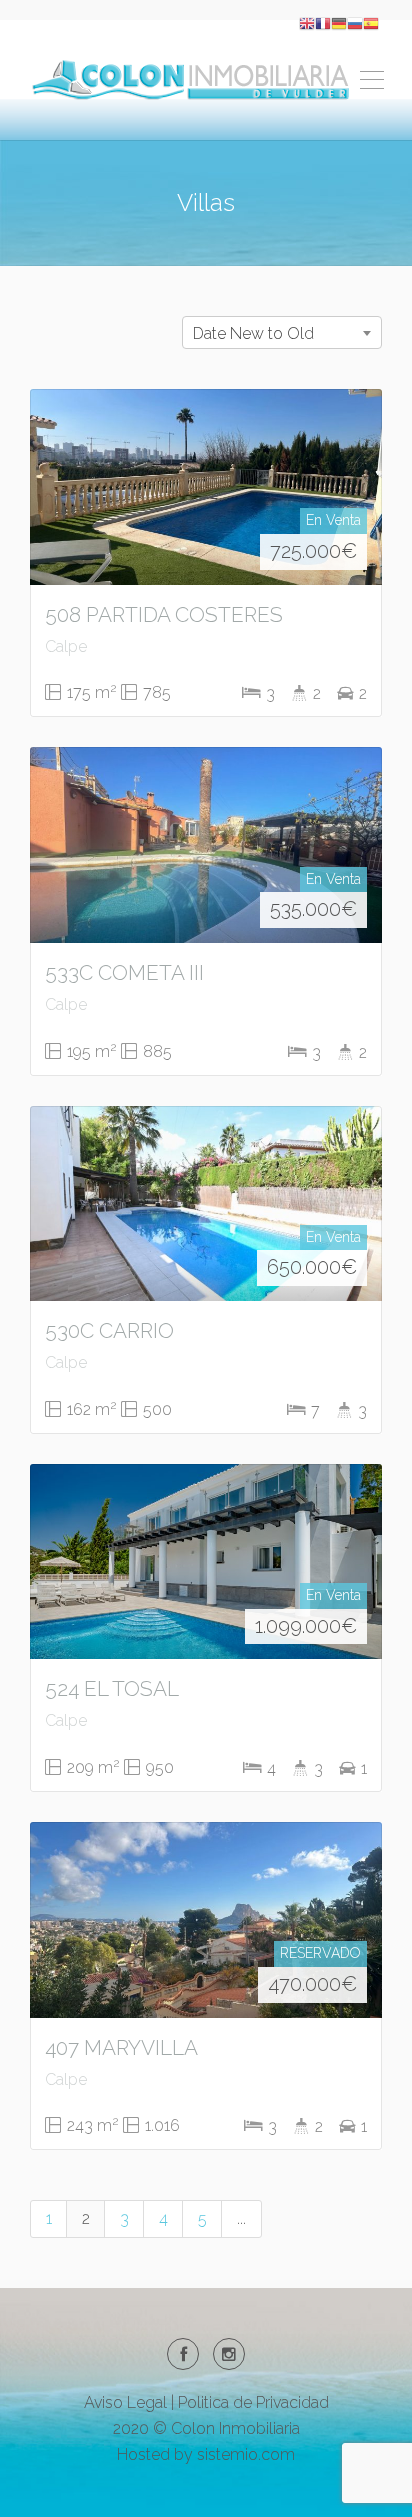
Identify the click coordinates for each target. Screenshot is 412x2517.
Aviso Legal (125, 2402)
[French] (323, 22)
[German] (339, 22)
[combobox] (282, 332)
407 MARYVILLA (121, 2047)
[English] (307, 22)
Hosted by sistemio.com (206, 2454)
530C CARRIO (109, 1330)
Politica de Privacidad (253, 2402)
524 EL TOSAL (112, 1688)
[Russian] (355, 22)
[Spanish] (371, 22)
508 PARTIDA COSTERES (164, 614)
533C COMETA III (124, 972)
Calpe (66, 646)
